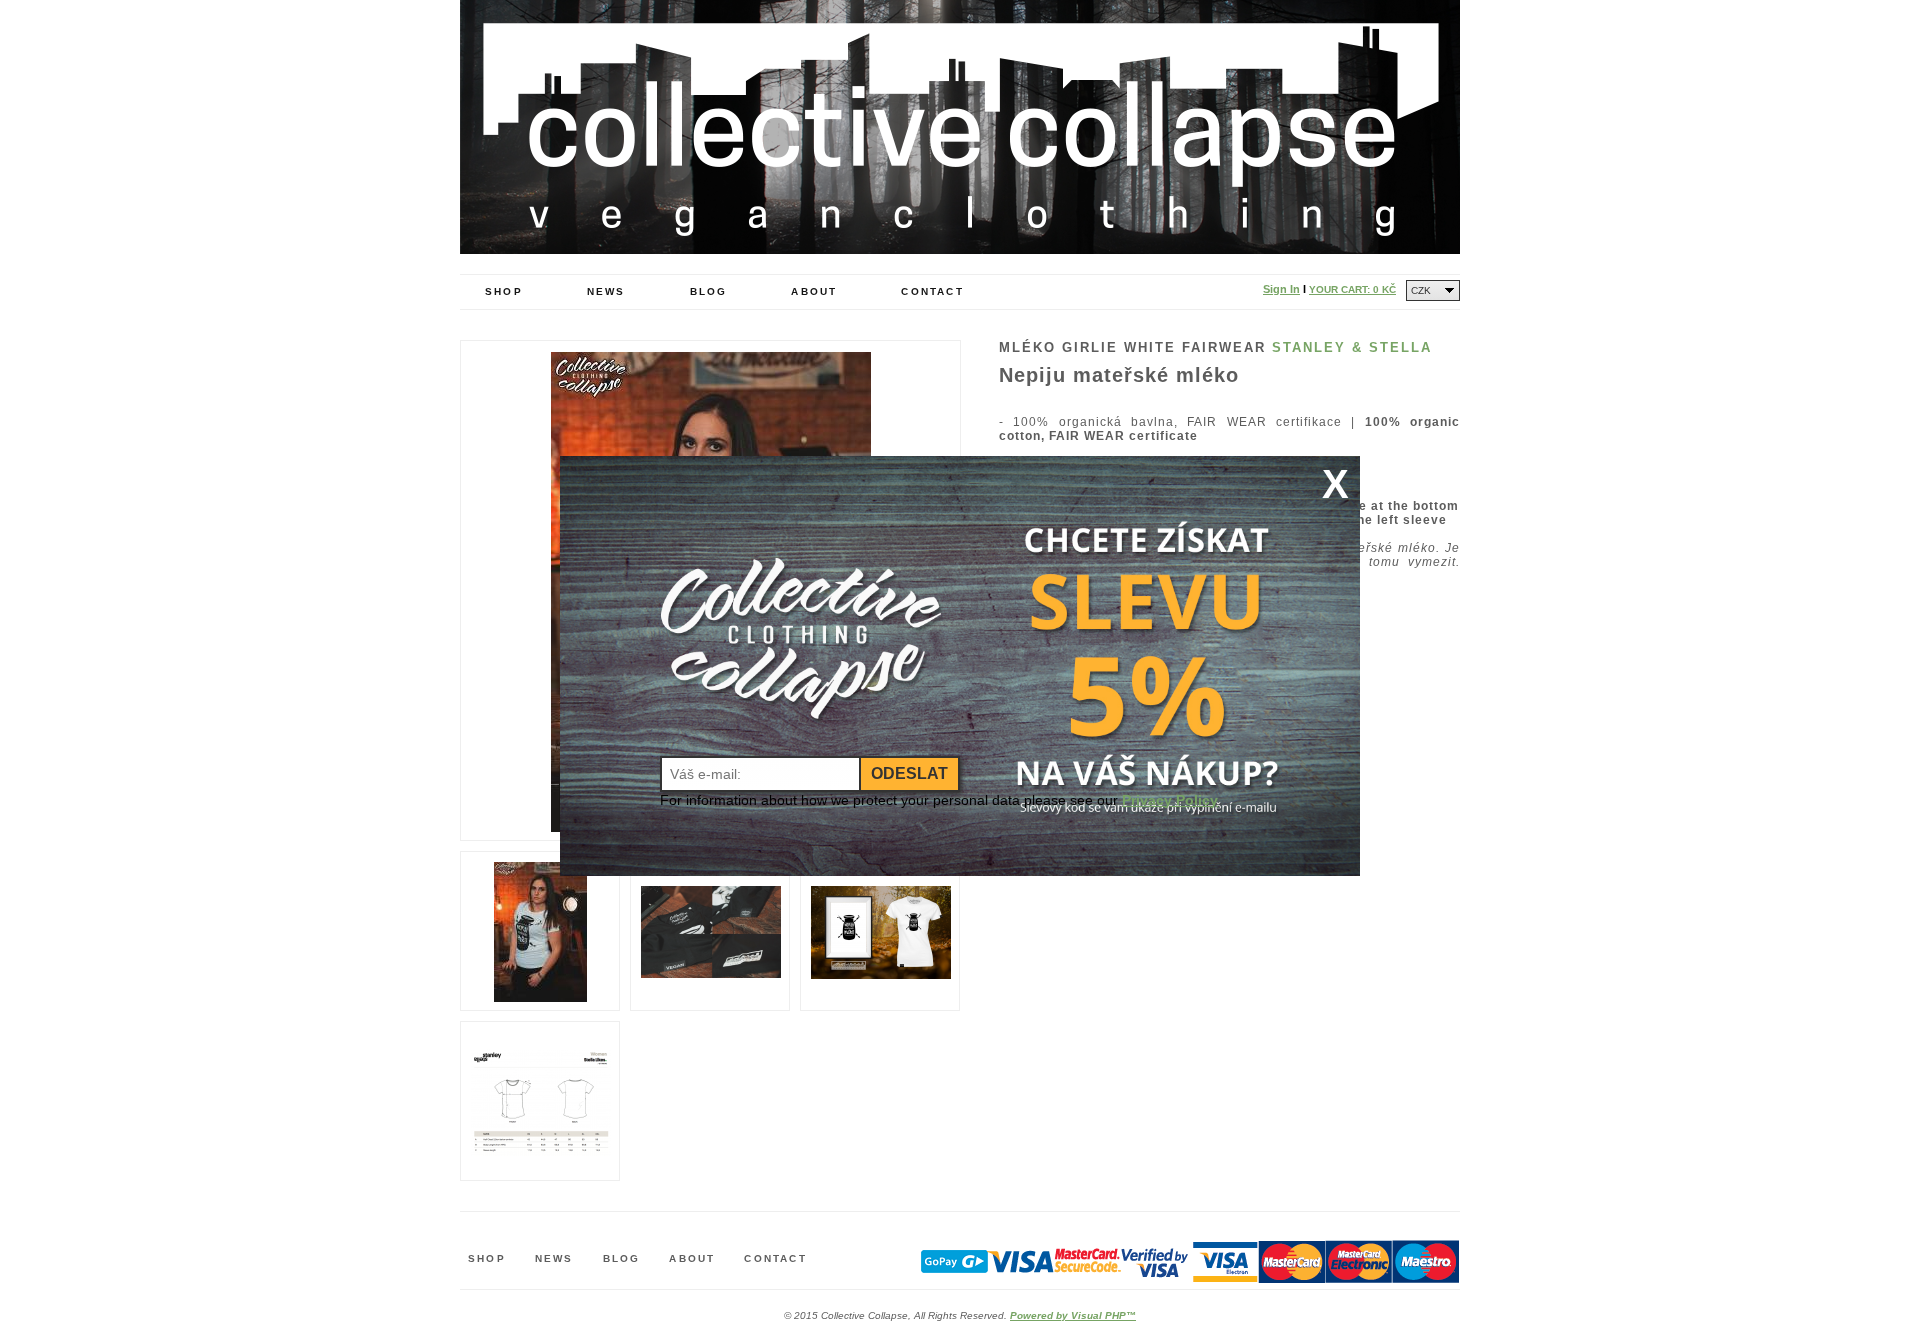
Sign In (1281, 289)
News (606, 291)
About (814, 291)
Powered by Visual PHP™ (1073, 1315)
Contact (932, 291)
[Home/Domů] (960, 249)
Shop (504, 291)
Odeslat (909, 773)
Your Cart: (1352, 289)
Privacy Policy (1170, 800)
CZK (1421, 290)
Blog (709, 291)
